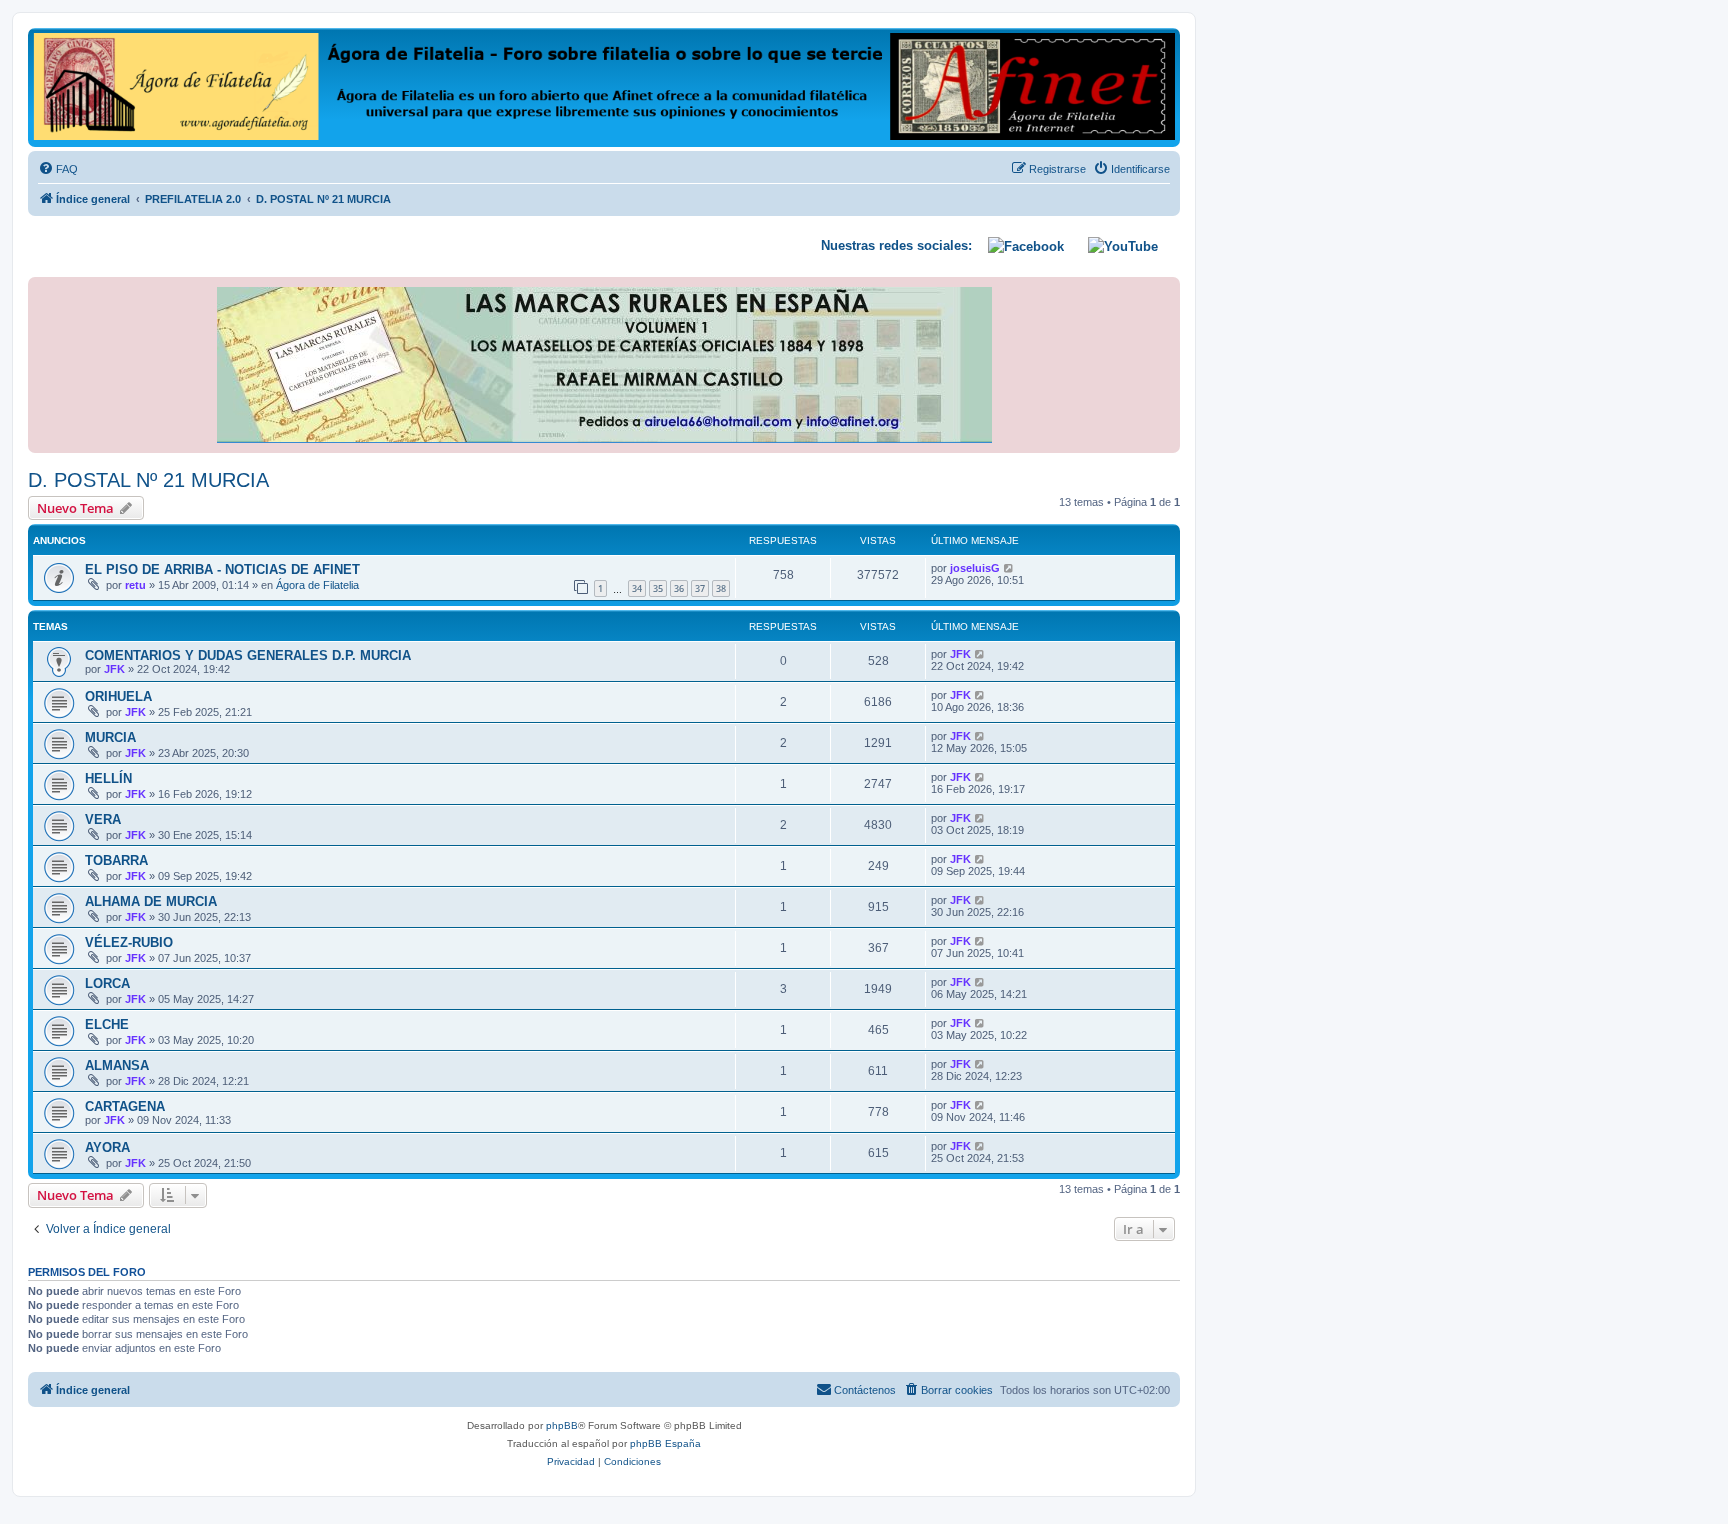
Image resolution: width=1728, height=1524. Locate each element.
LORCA (107, 983)
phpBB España (665, 1443)
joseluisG (975, 568)
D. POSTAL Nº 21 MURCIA (148, 480)
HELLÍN (108, 778)
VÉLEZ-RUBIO (129, 942)
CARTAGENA (125, 1106)
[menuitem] (58, 169)
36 (679, 588)
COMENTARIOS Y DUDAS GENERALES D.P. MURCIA (248, 655)
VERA (103, 819)
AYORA (107, 1147)
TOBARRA (116, 860)
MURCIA (110, 737)
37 (700, 588)
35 (658, 588)
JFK (114, 669)
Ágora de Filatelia (317, 585)
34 (637, 588)
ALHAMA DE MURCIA (151, 901)
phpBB (562, 1425)
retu (135, 585)
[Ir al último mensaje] (1009, 568)
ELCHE (107, 1024)
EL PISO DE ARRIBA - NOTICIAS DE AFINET (222, 569)
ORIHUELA (118, 696)
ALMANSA (117, 1065)
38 (721, 588)
